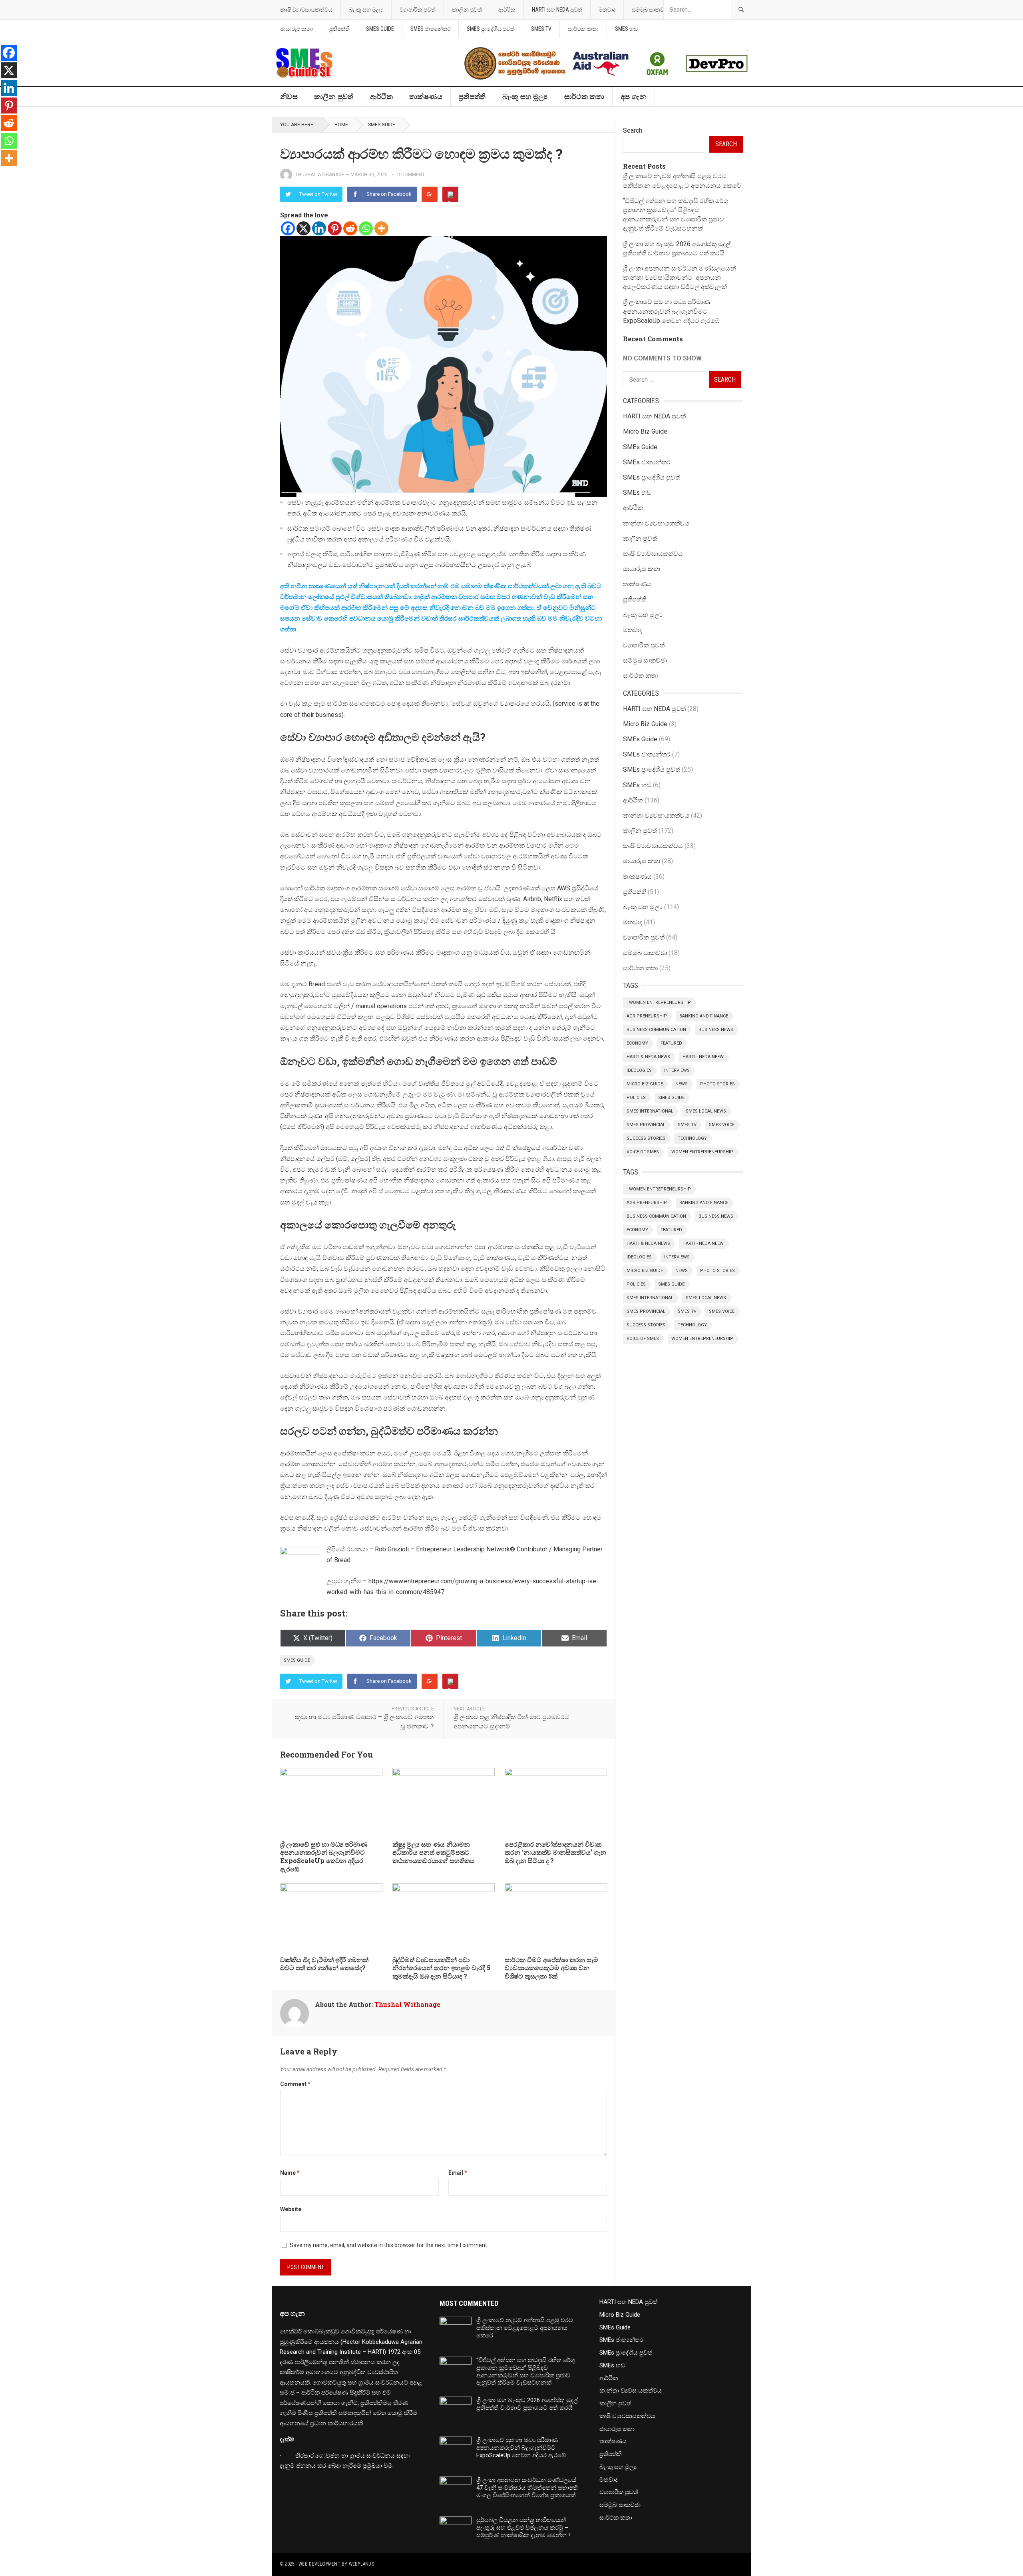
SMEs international (650, 1111)
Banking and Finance (704, 1016)
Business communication (656, 1030)
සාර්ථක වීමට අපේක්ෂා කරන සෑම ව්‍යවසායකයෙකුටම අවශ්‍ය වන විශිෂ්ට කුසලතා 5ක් (551, 1968)
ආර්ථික (507, 10)
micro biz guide (645, 1084)
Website (291, 2209)
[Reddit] (350, 228)
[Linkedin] (319, 228)
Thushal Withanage (320, 175)
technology (692, 1138)
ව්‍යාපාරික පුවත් (418, 10)
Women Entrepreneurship (702, 1152)
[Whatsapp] (366, 228)
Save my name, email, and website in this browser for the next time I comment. (389, 2245)
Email (458, 2173)
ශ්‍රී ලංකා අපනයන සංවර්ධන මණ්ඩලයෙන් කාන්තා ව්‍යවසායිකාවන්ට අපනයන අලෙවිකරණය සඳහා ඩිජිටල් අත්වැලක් (680, 278)
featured (671, 1043)
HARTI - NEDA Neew (703, 1057)
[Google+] (430, 194)
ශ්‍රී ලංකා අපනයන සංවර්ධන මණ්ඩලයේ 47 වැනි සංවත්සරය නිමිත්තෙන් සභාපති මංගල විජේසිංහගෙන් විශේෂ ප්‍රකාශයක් (527, 2488)
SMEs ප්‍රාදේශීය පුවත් (491, 29)
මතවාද (607, 10)
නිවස (289, 97)
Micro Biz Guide (645, 431)
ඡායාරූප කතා (297, 29)
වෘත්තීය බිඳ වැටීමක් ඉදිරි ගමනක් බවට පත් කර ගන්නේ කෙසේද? (324, 1964)
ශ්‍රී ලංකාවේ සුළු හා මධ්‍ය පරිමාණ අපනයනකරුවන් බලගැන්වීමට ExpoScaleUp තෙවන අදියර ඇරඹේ (324, 1856)
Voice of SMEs (643, 1152)
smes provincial (646, 1125)
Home (341, 125)
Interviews (677, 1070)
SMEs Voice (722, 1125)
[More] (381, 228)
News (682, 1084)
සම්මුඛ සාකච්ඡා (651, 10)
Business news (716, 1030)
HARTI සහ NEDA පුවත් (557, 10)
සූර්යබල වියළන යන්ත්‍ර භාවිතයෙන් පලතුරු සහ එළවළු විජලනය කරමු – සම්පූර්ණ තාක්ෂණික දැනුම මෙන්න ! (523, 2528)
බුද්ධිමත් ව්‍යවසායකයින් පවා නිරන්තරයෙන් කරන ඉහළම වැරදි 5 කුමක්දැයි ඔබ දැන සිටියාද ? (441, 1968)
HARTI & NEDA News (648, 1057)
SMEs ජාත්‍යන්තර (430, 29)
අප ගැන (634, 97)
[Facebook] (288, 228)
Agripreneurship (647, 1016)
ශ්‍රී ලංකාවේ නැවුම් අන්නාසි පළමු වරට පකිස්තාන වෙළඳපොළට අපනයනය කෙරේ (525, 2328)
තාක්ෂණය (426, 97)
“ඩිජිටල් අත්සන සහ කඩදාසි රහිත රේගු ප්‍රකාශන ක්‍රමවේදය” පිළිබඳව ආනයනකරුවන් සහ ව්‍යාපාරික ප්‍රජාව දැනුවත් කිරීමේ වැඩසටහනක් (526, 2371)
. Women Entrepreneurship (659, 1002)
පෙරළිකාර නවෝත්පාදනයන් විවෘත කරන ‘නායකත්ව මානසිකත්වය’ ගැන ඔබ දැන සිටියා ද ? (555, 1852)
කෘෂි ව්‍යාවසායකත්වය (306, 10)
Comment (295, 2084)
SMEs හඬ (626, 29)
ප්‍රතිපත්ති (339, 29)
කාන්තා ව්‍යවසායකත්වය (656, 523)
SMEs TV (541, 29)
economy (637, 1043)
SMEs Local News (706, 1111)
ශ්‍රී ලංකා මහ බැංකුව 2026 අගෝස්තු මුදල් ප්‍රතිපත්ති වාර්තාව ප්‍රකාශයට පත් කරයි (527, 2404)
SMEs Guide (380, 29)
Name (290, 2173)
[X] (304, 228)
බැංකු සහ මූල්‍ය (366, 10)
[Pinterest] (450, 194)
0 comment (411, 175)
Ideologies (639, 1070)
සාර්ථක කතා (583, 29)
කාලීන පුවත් (467, 10)
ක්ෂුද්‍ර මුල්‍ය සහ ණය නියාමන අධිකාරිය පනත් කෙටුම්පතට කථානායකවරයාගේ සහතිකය (434, 1852)
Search (633, 130)
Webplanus (361, 2564)
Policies (636, 1098)
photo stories (717, 1084)
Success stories (646, 1138)
